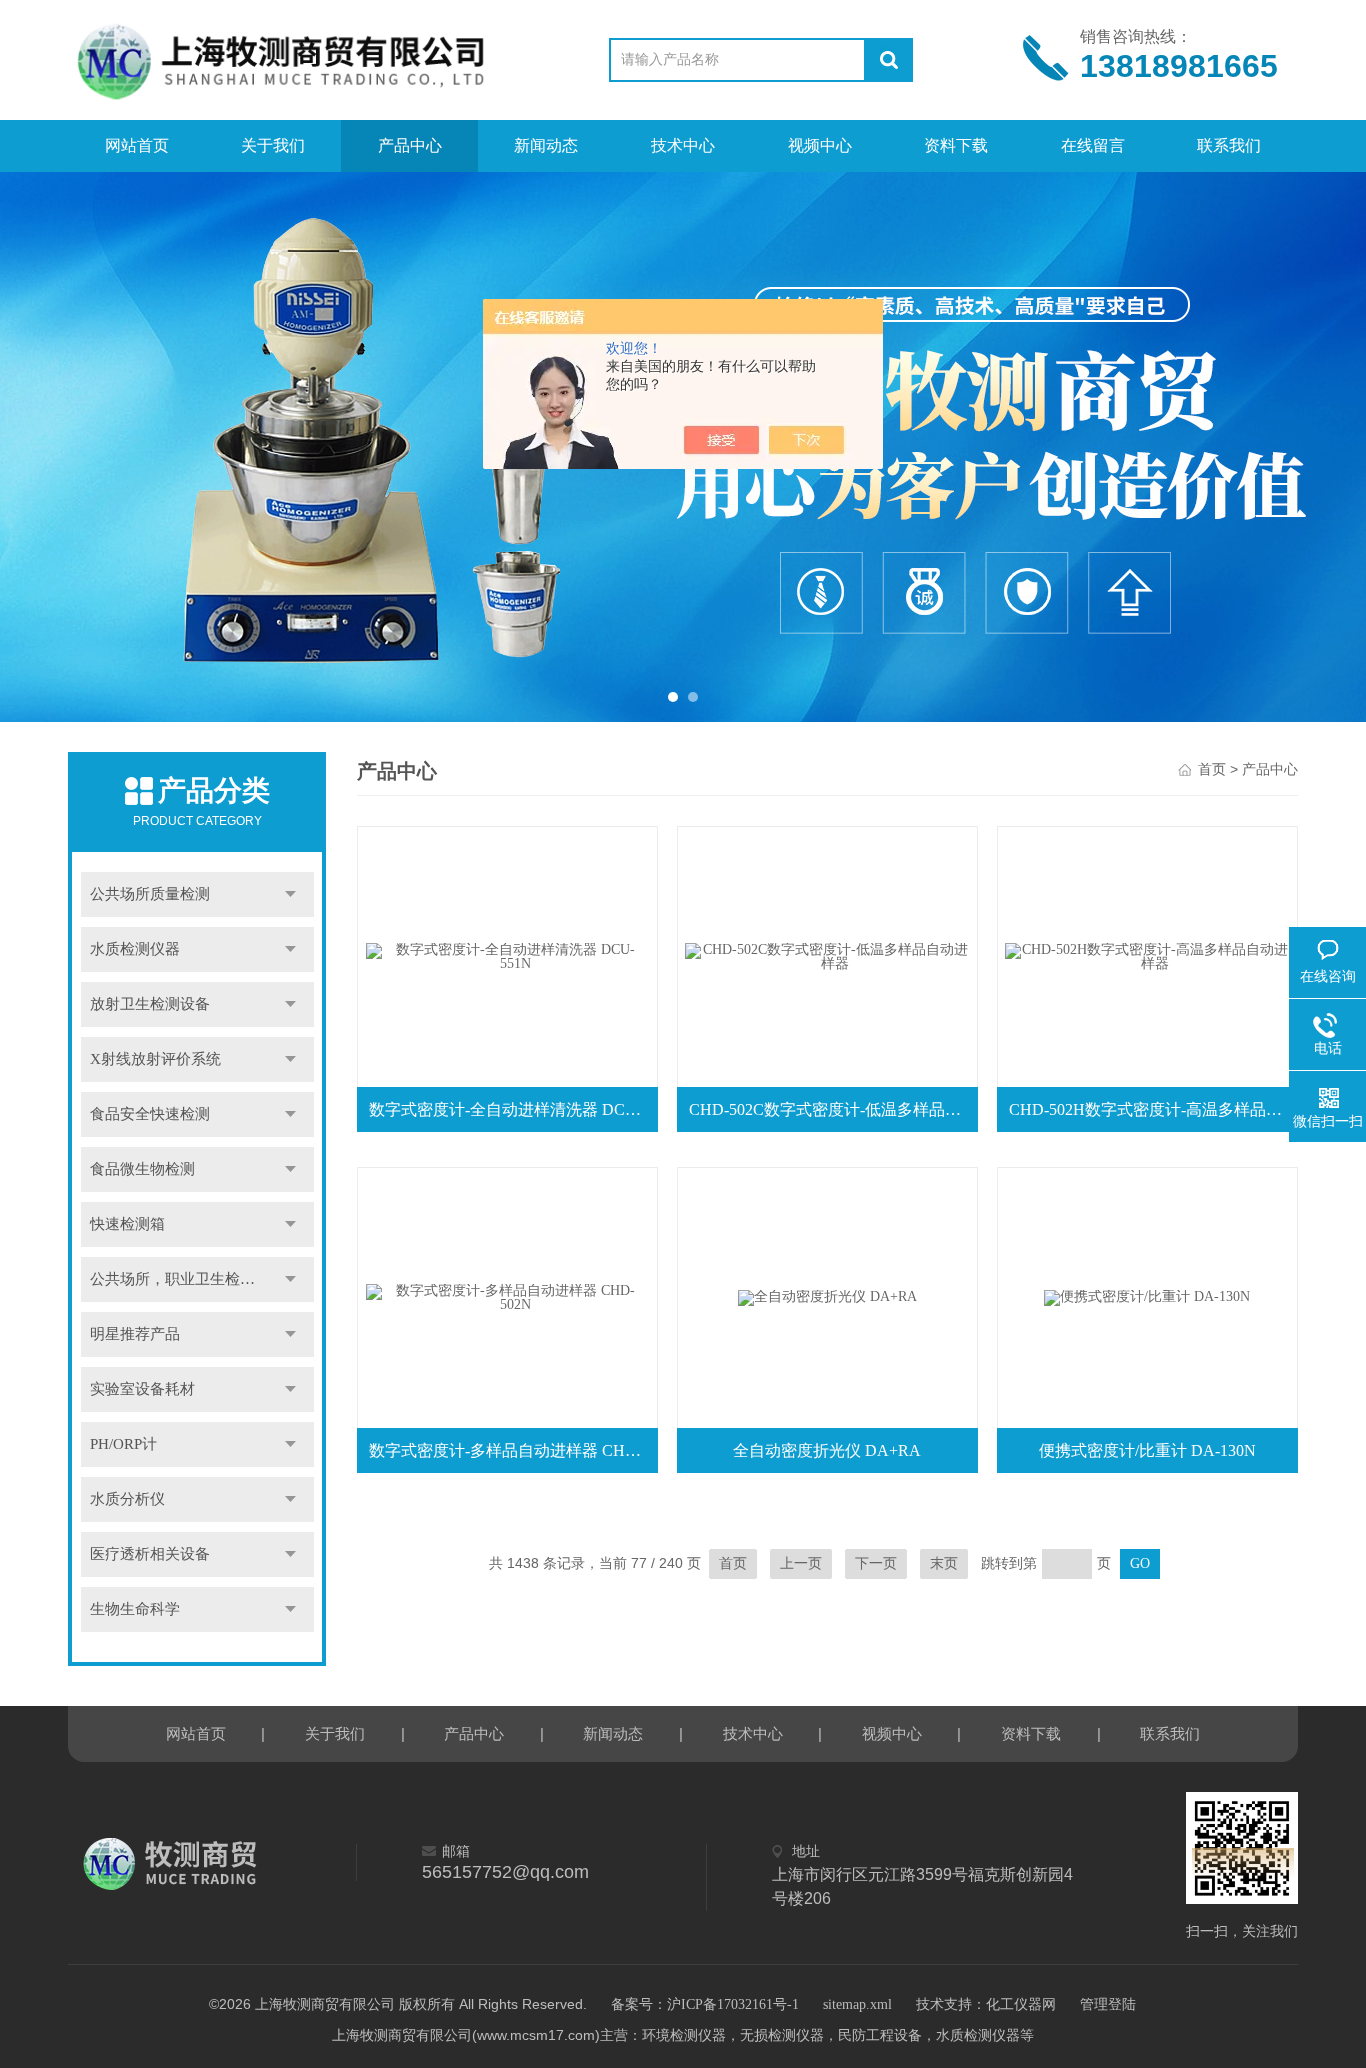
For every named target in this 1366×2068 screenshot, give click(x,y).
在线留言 (1093, 145)
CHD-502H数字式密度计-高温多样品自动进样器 (1152, 1109)
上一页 (801, 1563)
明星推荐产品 (135, 1334)
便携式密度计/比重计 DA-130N (1147, 1450)
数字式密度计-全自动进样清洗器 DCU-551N (512, 1109)
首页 (1212, 769)
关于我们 (273, 145)
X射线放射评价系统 (155, 1059)
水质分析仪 (127, 1499)
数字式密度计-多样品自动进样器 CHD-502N (512, 1450)
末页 (944, 1563)
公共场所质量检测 (150, 894)
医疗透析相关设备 (150, 1554)
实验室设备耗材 (142, 1389)
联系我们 (1229, 145)
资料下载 (956, 145)
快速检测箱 (127, 1224)
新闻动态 (546, 145)
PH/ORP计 (123, 1444)
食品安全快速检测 (150, 1114)
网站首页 (137, 145)
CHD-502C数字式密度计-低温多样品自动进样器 (832, 1109)
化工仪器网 (1021, 2004)
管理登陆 (1108, 2004)
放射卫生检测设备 (150, 1004)
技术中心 (683, 145)
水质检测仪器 (135, 949)
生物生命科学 (135, 1609)
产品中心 (410, 145)
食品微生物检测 (142, 1169)
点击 (290, 894)
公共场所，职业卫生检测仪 (180, 1279)
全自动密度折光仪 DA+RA (827, 1450)
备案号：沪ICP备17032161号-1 (705, 2004)
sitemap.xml (857, 2004)
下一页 (876, 1563)
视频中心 (820, 145)
